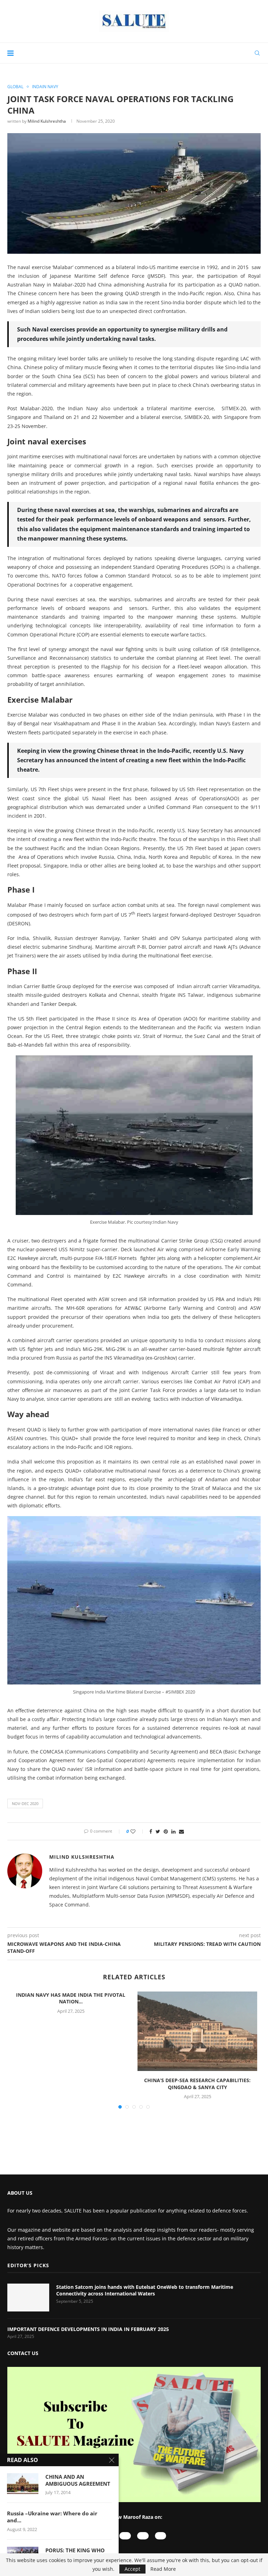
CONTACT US (23, 2353)
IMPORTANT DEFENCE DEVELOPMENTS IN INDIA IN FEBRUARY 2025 (89, 2329)
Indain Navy (45, 87)
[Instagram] (125, 2536)
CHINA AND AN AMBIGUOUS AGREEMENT (78, 2480)
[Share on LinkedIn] (173, 1831)
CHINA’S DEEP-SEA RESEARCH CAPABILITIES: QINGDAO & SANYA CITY (197, 2084)
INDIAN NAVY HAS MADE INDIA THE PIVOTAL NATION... (71, 1998)
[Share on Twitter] (158, 1831)
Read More (163, 2569)
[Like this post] (138, 1831)
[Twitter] (161, 2536)
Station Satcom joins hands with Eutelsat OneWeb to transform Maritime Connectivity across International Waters (145, 2290)
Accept (132, 2569)
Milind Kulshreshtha (47, 121)
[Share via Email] (181, 1831)
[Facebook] (143, 2536)
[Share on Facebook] (151, 1831)
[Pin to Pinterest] (166, 1831)
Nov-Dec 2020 (25, 1803)
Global (15, 87)
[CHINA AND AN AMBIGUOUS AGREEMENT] (23, 2484)
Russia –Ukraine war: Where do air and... (52, 2517)
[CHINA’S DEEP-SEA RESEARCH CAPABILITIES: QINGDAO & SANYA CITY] (197, 2031)
